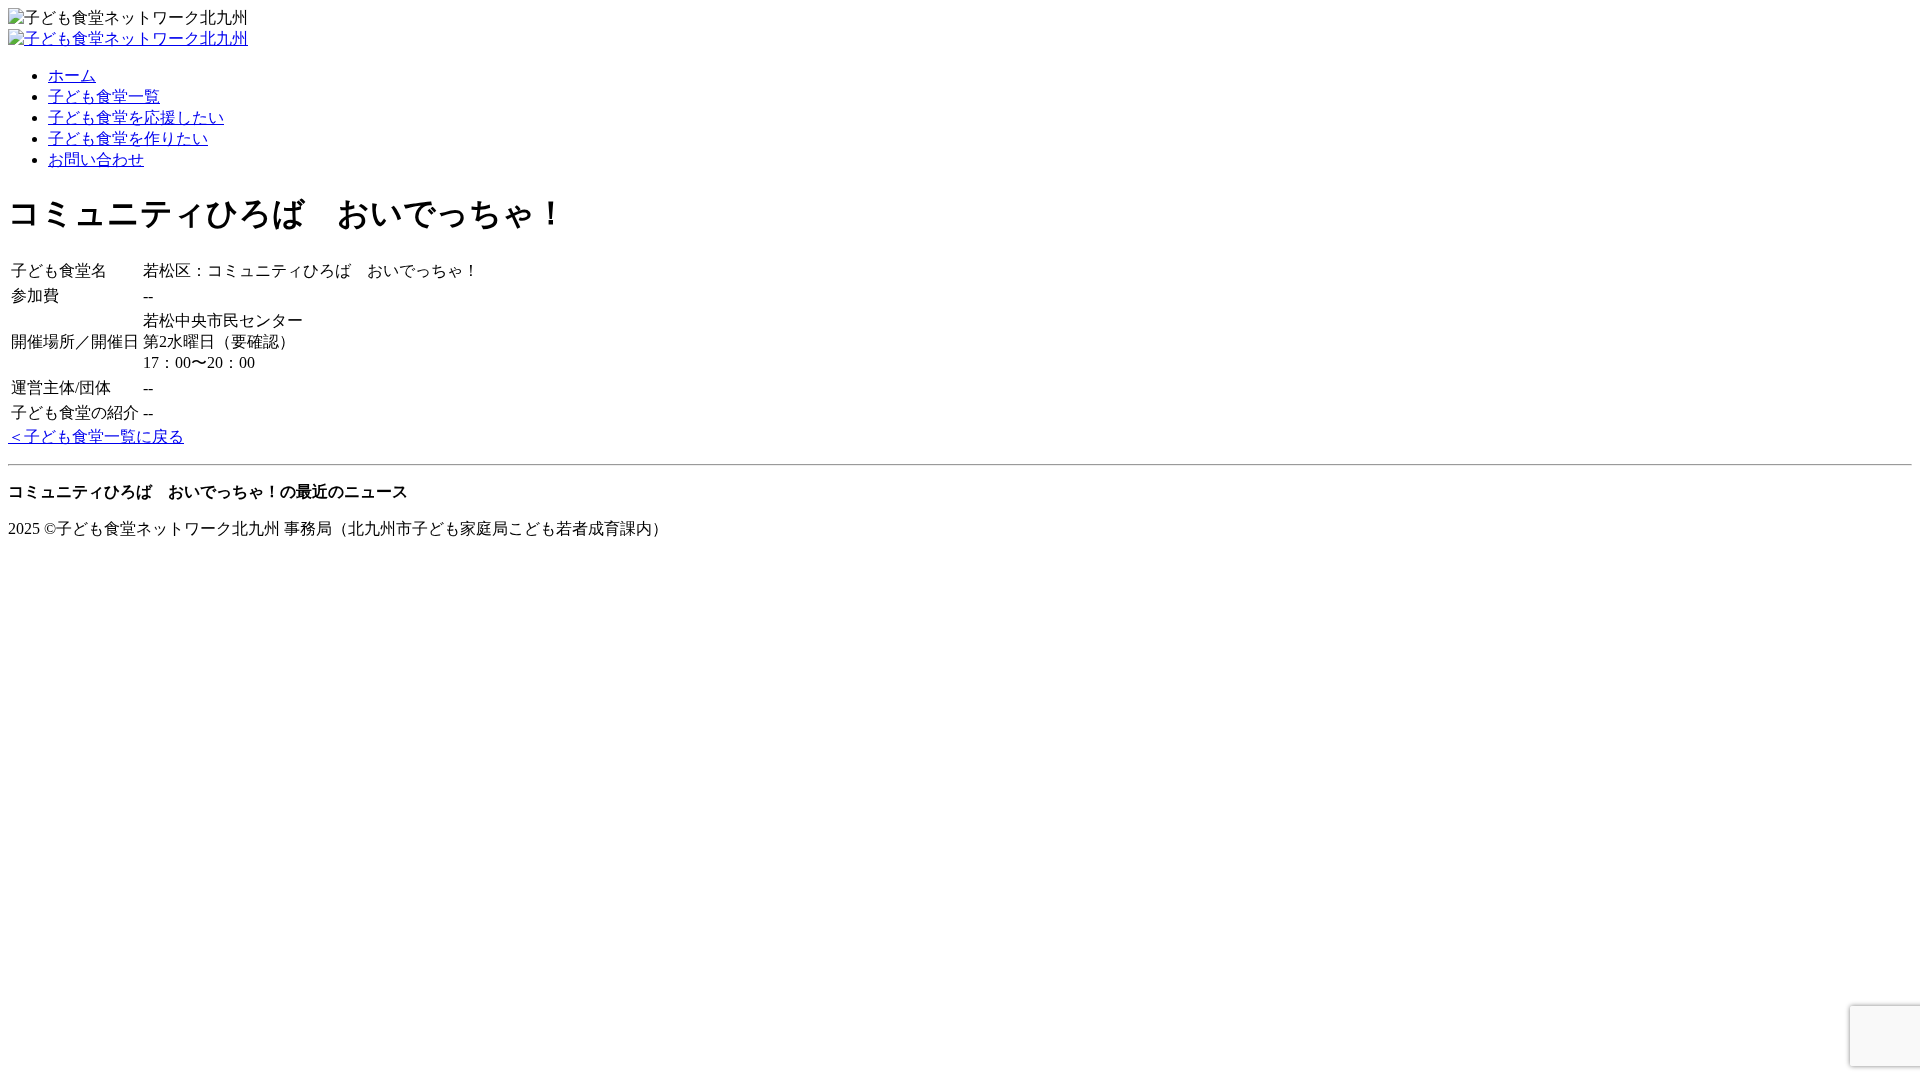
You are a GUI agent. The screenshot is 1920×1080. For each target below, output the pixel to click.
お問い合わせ (96, 159)
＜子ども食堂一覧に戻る (96, 436)
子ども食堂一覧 (104, 96)
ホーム (72, 75)
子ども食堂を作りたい (128, 138)
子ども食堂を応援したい (136, 117)
